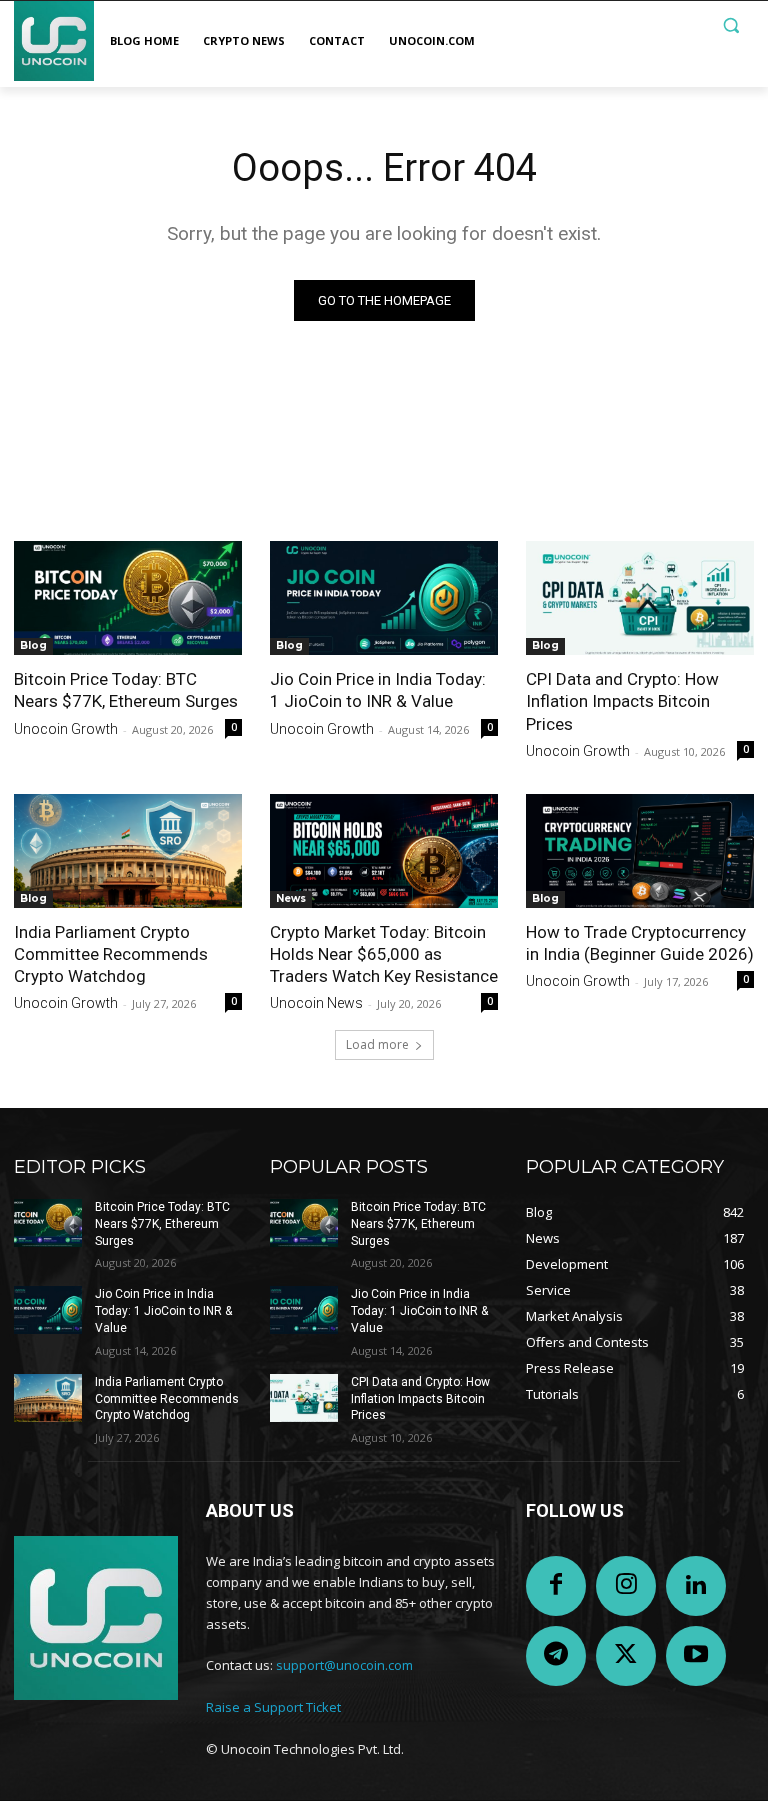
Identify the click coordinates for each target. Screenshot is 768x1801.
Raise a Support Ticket (273, 1707)
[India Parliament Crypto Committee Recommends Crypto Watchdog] (128, 851)
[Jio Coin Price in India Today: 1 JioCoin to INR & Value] (384, 598)
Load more (377, 1044)
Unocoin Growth (66, 729)
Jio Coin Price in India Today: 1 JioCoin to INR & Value (163, 1311)
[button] (730, 25)
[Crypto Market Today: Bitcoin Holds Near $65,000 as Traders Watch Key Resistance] (384, 851)
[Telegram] (556, 1656)
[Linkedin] (696, 1586)
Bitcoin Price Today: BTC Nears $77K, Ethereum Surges (162, 1224)
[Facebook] (556, 1586)
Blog (33, 645)
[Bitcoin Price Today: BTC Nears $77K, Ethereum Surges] (128, 598)
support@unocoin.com (344, 1665)
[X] (626, 1656)
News (291, 898)
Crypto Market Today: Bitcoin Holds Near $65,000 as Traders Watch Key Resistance (384, 954)
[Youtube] (696, 1656)
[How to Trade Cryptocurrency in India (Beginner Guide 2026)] (640, 851)
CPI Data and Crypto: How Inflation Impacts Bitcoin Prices (622, 701)
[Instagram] (626, 1586)
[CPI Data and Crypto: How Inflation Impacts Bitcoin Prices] (640, 598)
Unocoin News (316, 1003)
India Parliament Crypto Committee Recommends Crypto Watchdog (111, 954)
